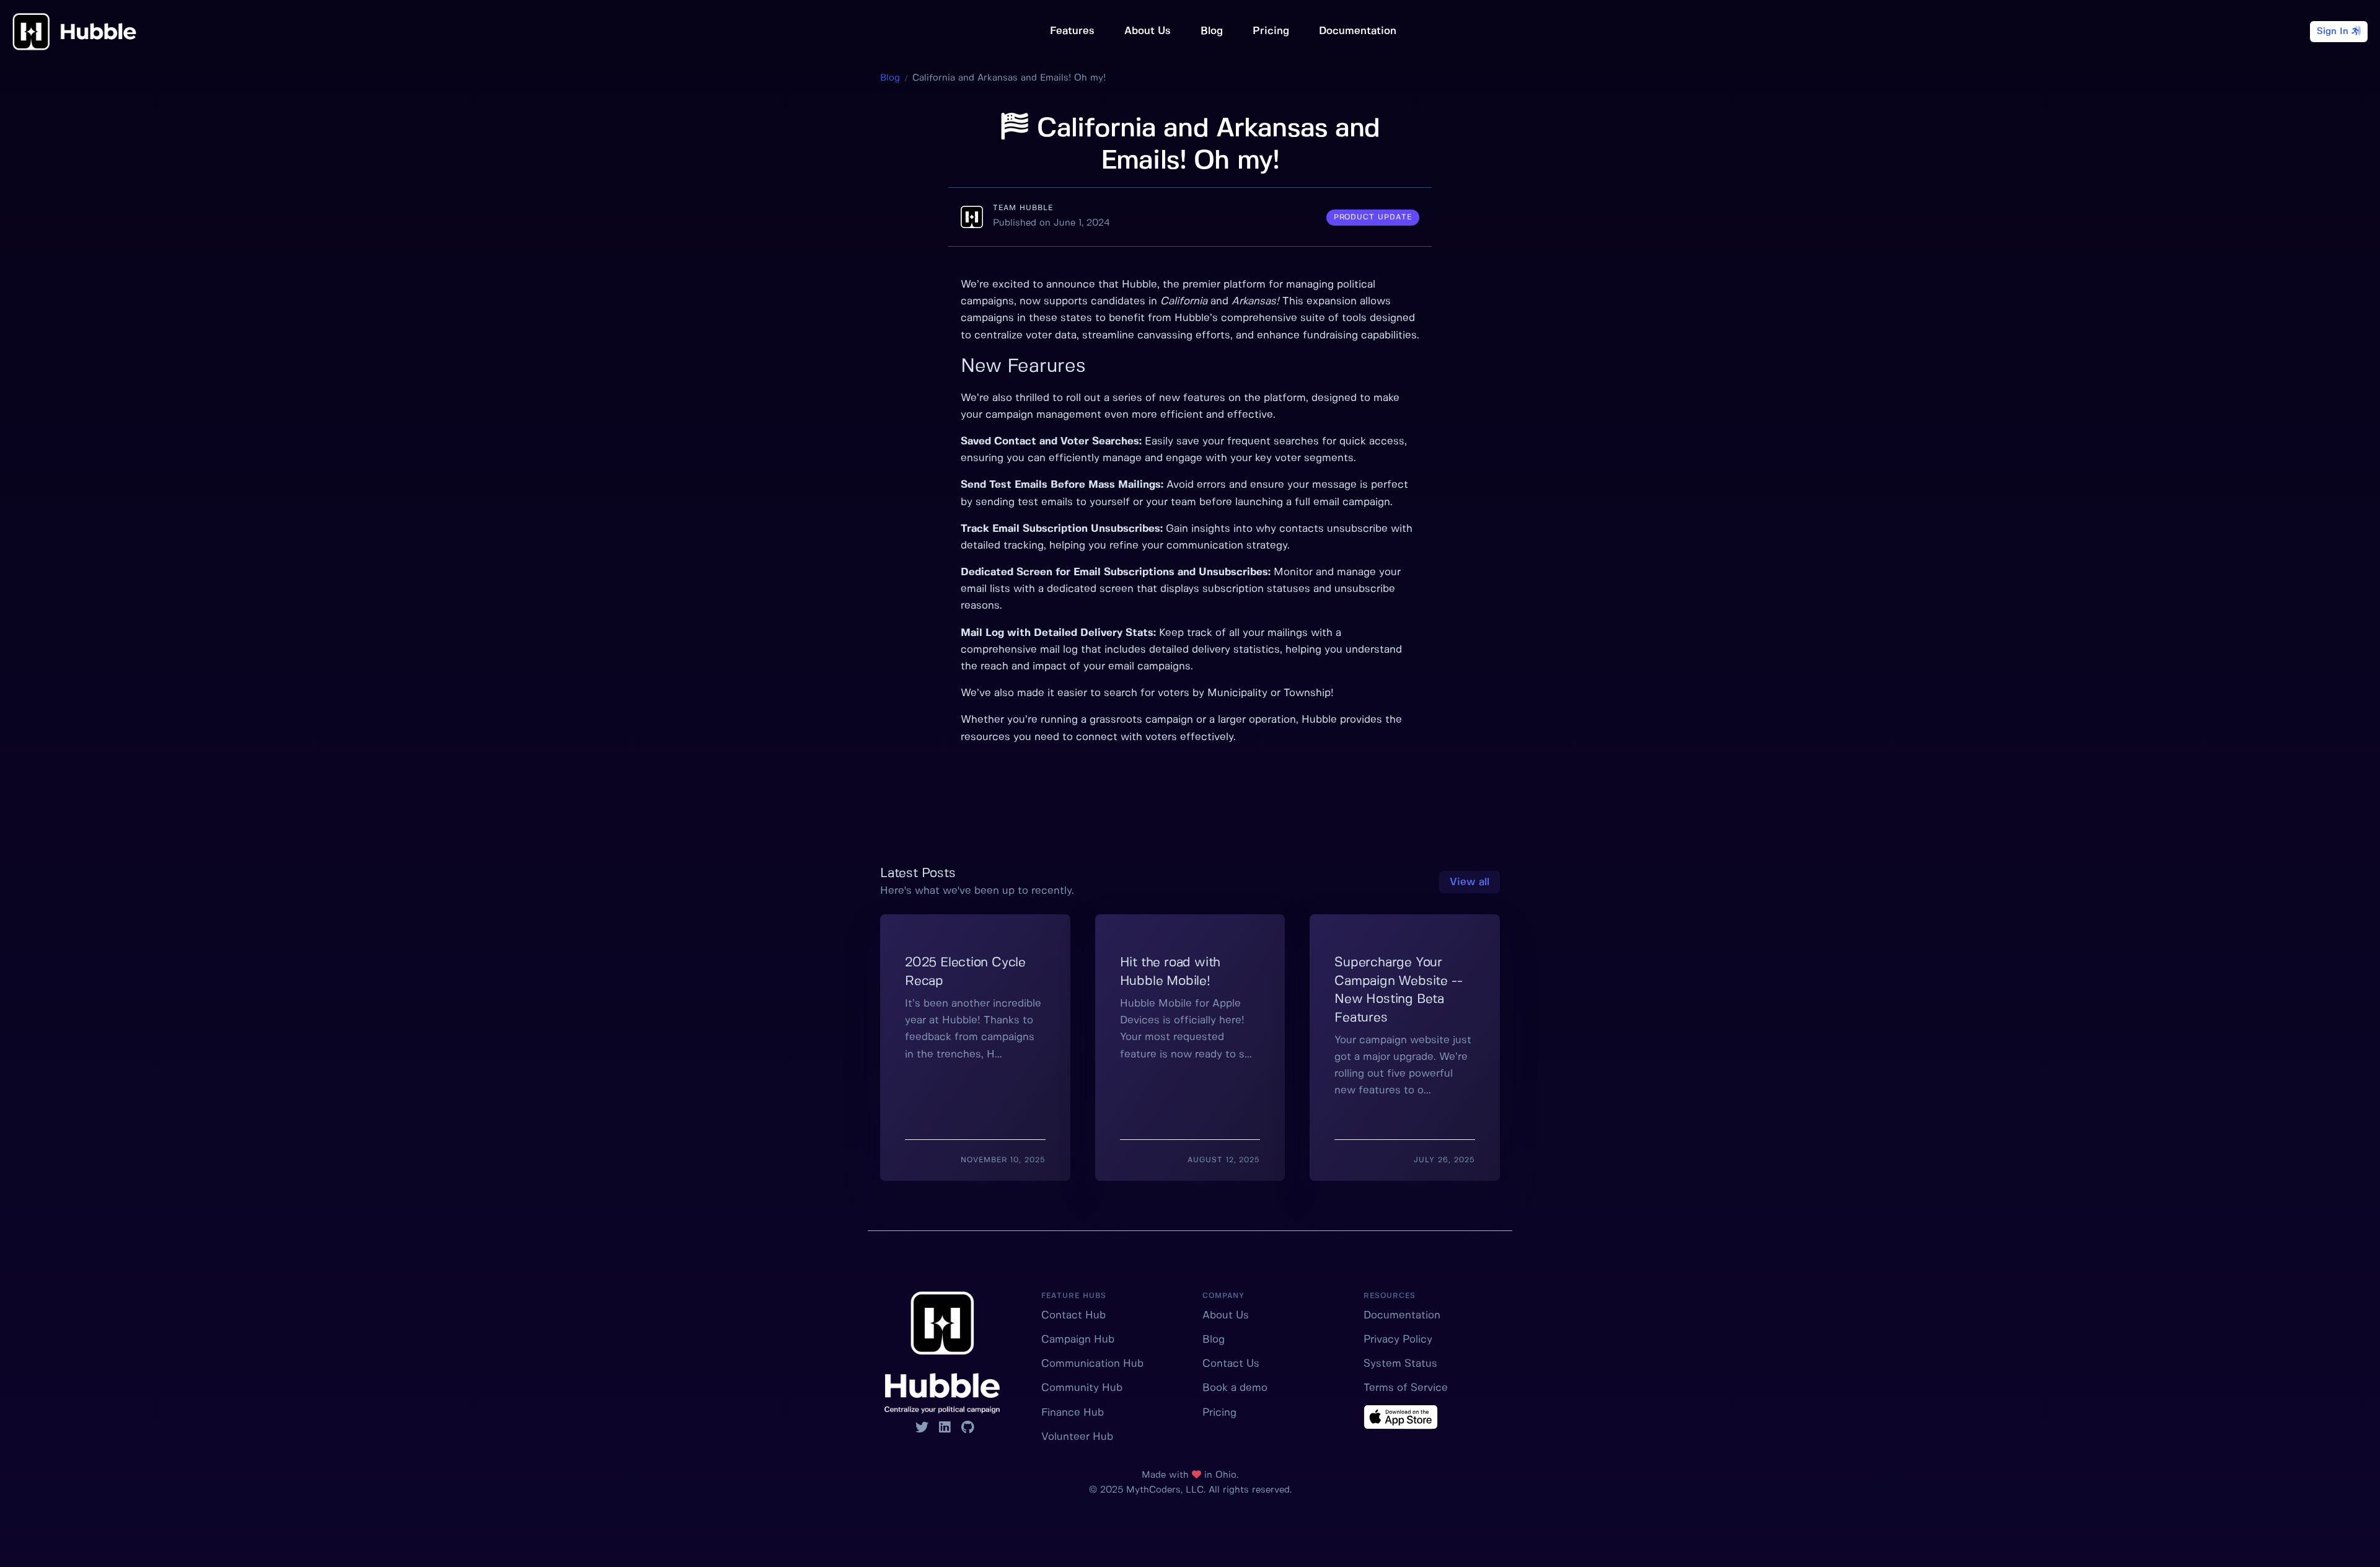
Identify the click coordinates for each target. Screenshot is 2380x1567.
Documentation (1358, 31)
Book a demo (1235, 1388)
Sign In (2334, 32)
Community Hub (1082, 1388)
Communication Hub (1092, 1364)
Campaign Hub (1078, 1340)
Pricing (1271, 31)
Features (1072, 31)
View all (1470, 882)
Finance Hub (1073, 1413)
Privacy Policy (1398, 1340)
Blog (1212, 31)
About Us (1148, 31)
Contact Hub (1073, 1315)
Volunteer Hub (1077, 1437)
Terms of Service (1406, 1388)
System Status (1400, 1364)
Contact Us (1231, 1364)
